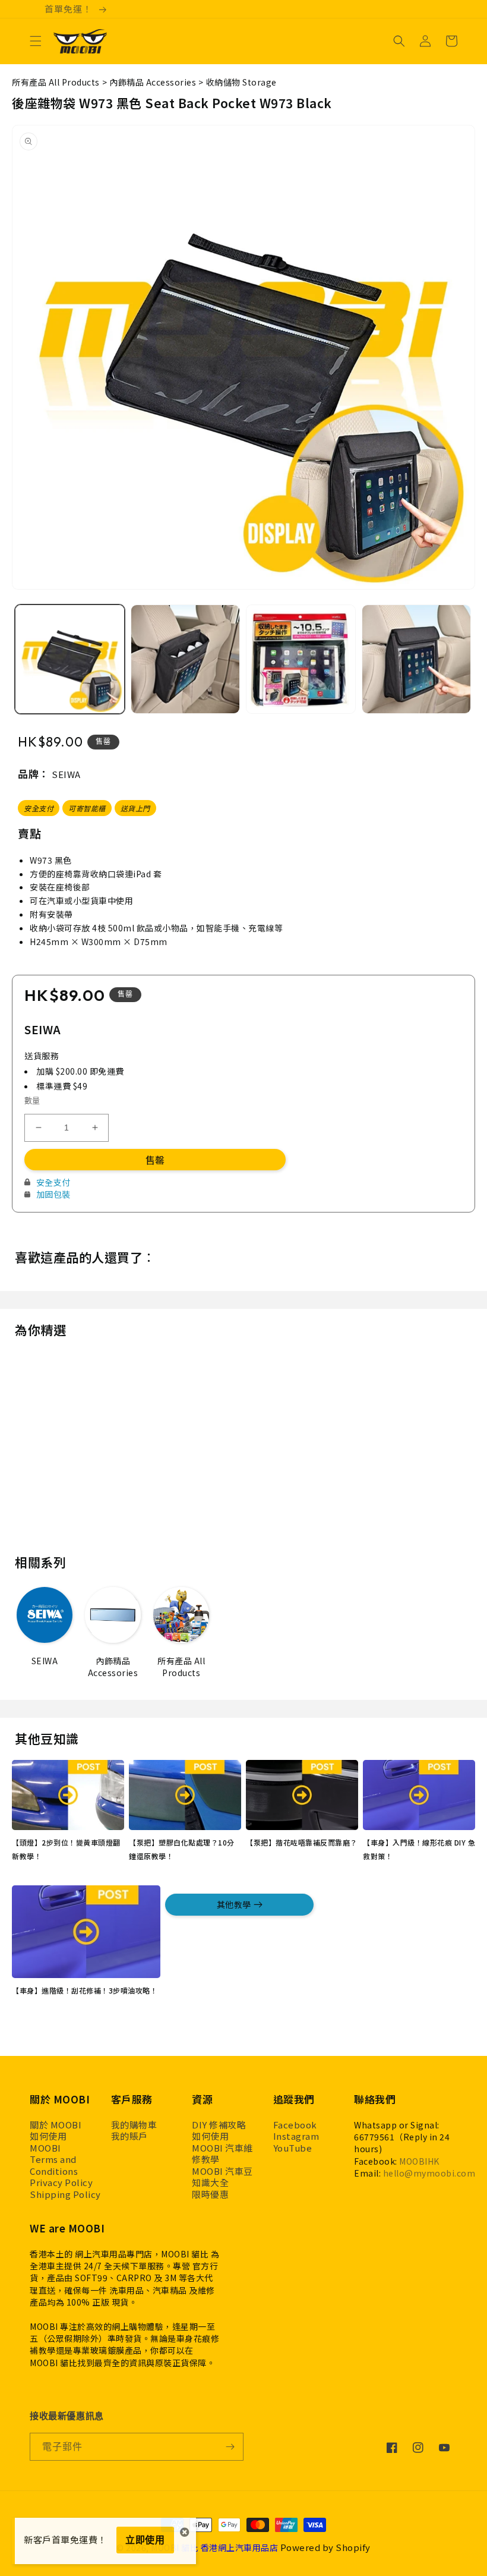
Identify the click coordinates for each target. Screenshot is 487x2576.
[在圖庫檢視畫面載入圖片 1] (70, 659)
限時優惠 (210, 2194)
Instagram (296, 2136)
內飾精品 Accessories (153, 82)
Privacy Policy (61, 2183)
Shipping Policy (65, 2194)
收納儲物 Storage (241, 82)
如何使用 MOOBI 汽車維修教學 (222, 2148)
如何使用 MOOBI (48, 2142)
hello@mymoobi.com (429, 2173)
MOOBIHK (419, 2161)
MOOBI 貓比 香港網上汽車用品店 (214, 2547)
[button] (36, 41)
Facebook (295, 2125)
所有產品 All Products (56, 82)
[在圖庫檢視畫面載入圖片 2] (186, 659)
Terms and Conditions (54, 2165)
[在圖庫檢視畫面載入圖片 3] (301, 659)
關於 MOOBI (56, 2125)
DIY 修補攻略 (219, 2125)
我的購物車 (134, 2125)
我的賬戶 (129, 2136)
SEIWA (66, 774)
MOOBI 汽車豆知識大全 (222, 2177)
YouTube (293, 2148)
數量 (32, 1100)
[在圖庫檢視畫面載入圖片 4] (417, 659)
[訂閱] (230, 2447)
